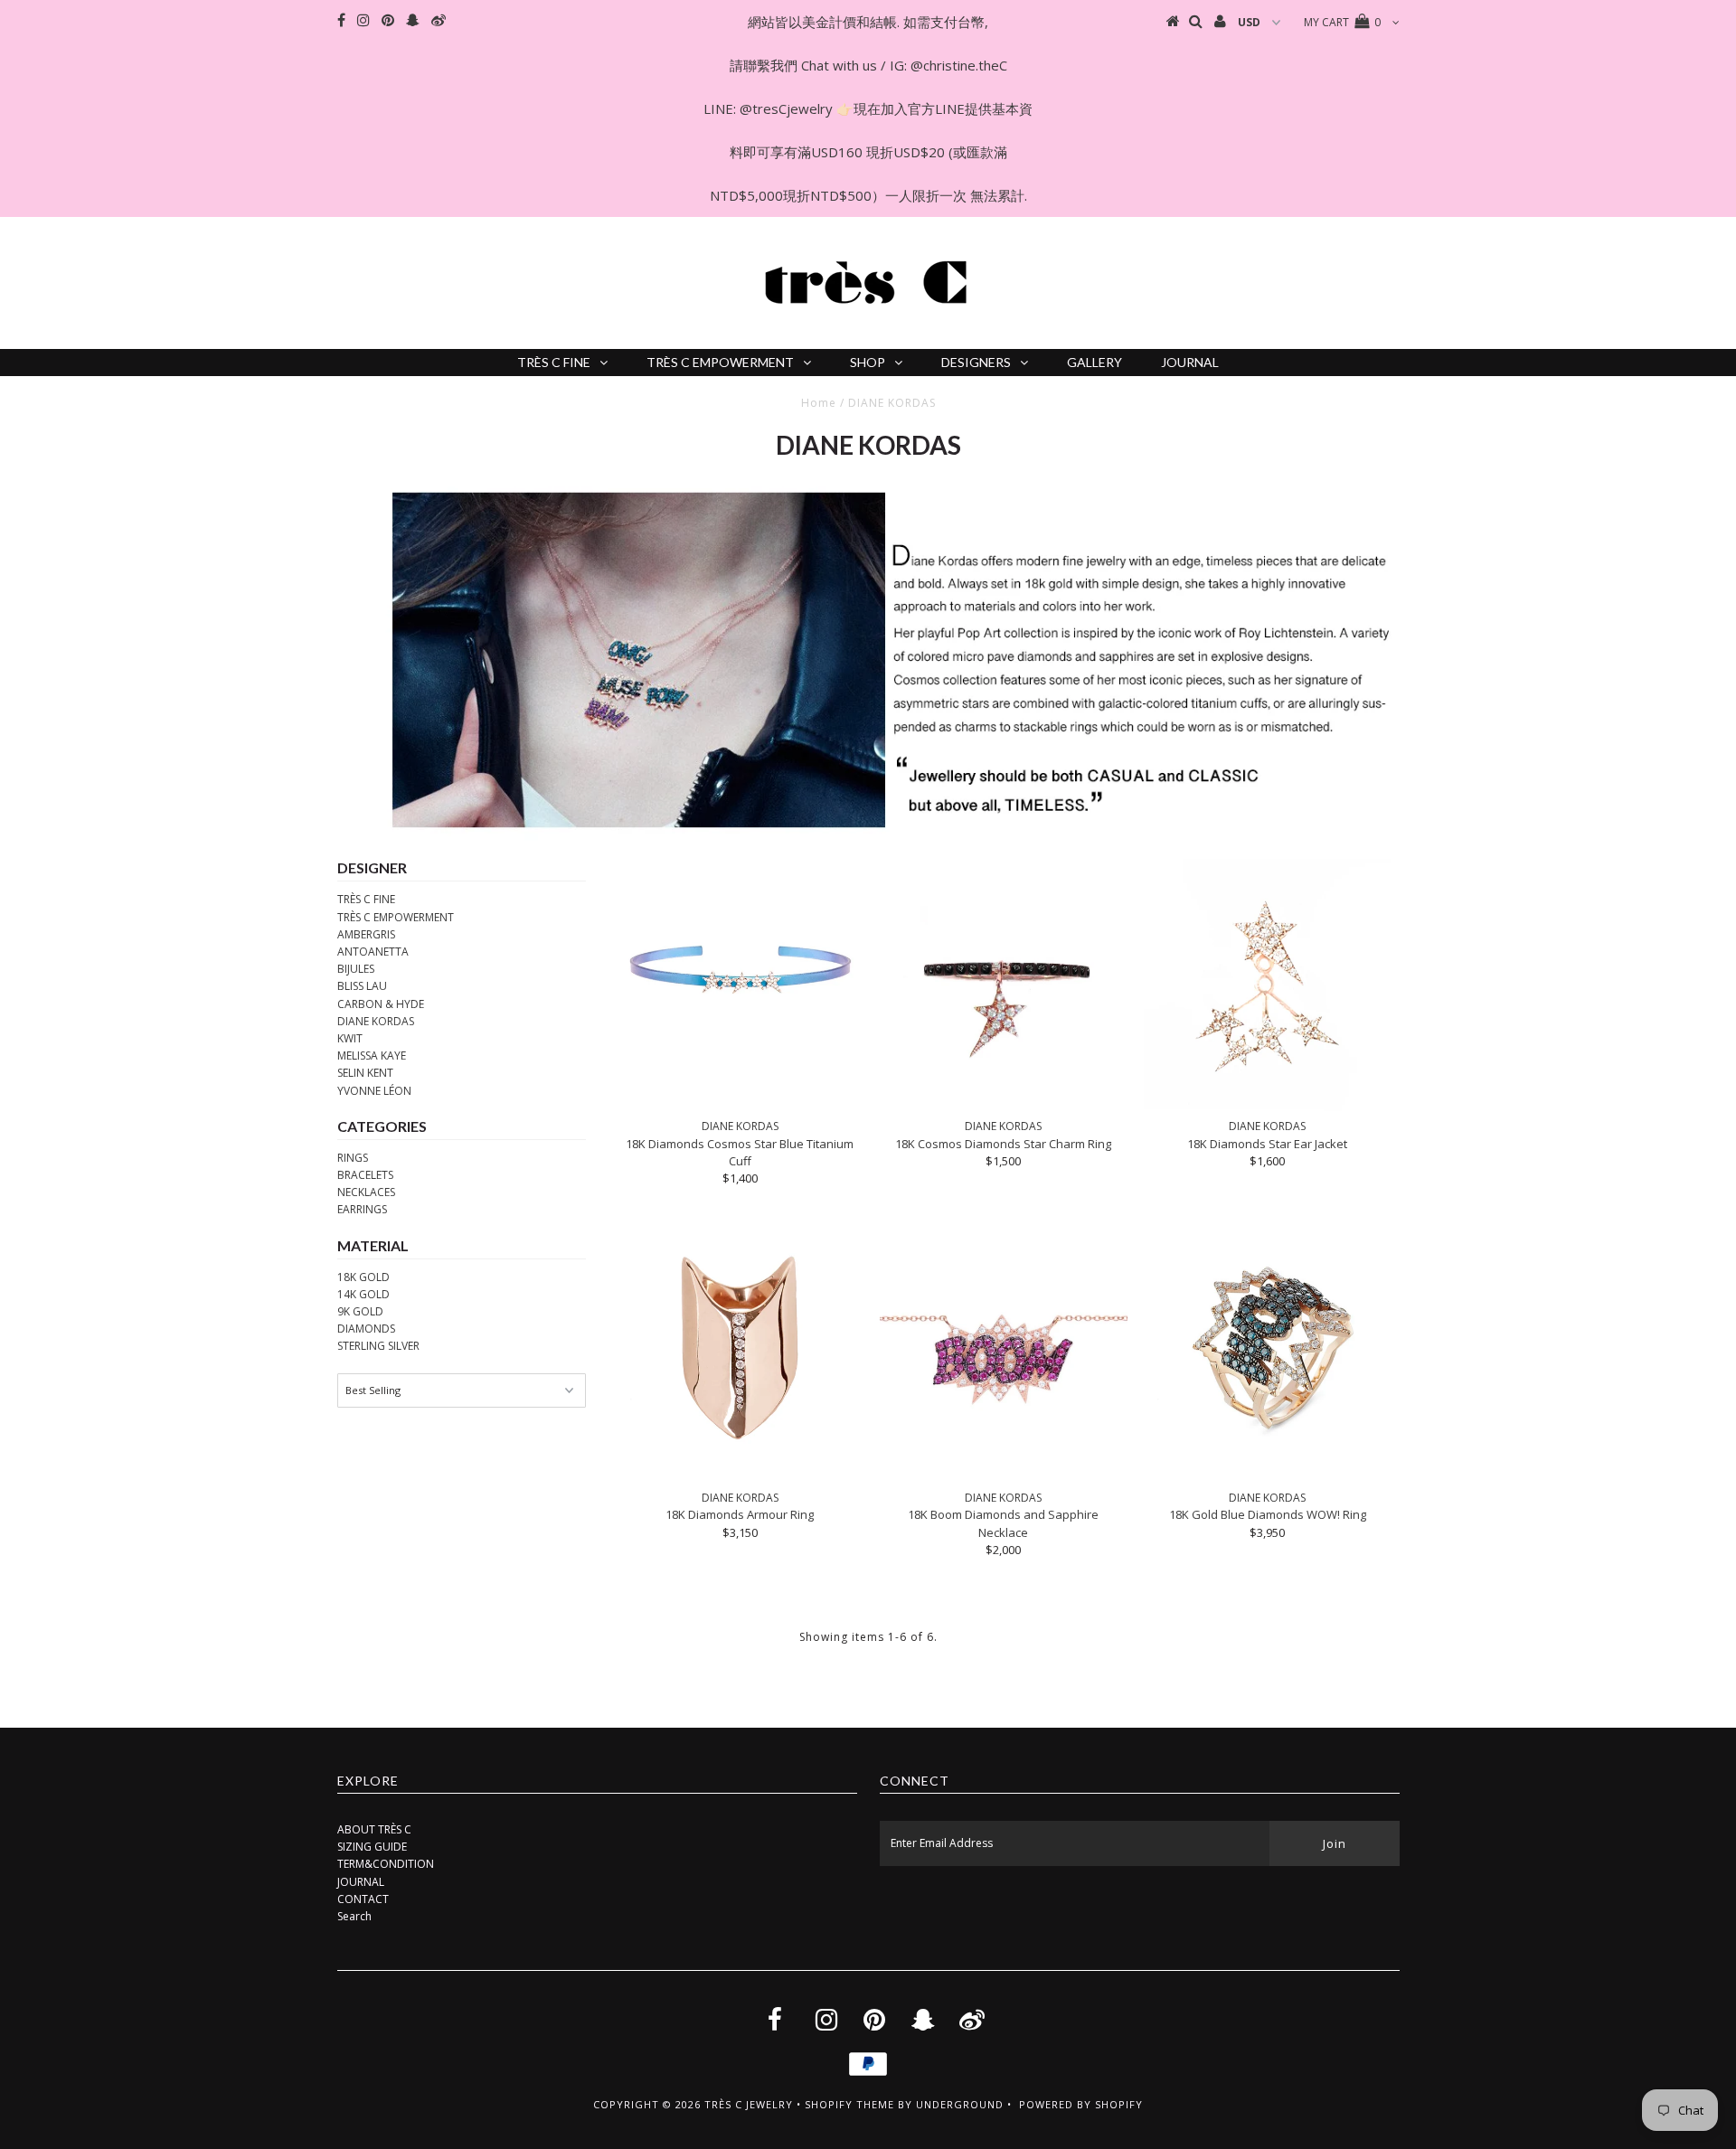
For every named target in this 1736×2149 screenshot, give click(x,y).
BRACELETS (365, 1175)
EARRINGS (362, 1209)
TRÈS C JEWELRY (749, 2104)
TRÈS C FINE (554, 362)
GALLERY (1094, 362)
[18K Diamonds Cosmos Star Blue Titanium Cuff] (740, 966)
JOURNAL (1190, 362)
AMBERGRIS (366, 934)
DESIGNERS (976, 362)
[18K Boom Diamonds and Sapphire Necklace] (1003, 1352)
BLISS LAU (362, 986)
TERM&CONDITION (386, 1864)
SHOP (868, 362)
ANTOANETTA (373, 952)
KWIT (350, 1038)
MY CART (1342, 22)
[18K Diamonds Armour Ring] (740, 1347)
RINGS (353, 1158)
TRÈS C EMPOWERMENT (720, 362)
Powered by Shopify (1081, 2104)
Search (354, 1916)
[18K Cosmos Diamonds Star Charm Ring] (1003, 985)
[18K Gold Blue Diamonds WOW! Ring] (1267, 1347)
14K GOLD (363, 1294)
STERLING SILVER (378, 1346)
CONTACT (363, 1899)
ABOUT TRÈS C (374, 1829)
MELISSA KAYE (372, 1056)
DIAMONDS (366, 1329)
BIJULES (356, 969)
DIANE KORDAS (376, 1021)
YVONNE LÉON (374, 1091)
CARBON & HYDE (381, 1004)
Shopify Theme (849, 2104)
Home (819, 403)
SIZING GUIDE (372, 1847)
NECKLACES (366, 1192)
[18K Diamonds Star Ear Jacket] (1267, 985)
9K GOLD (360, 1311)
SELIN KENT (365, 1073)
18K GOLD (363, 1277)
